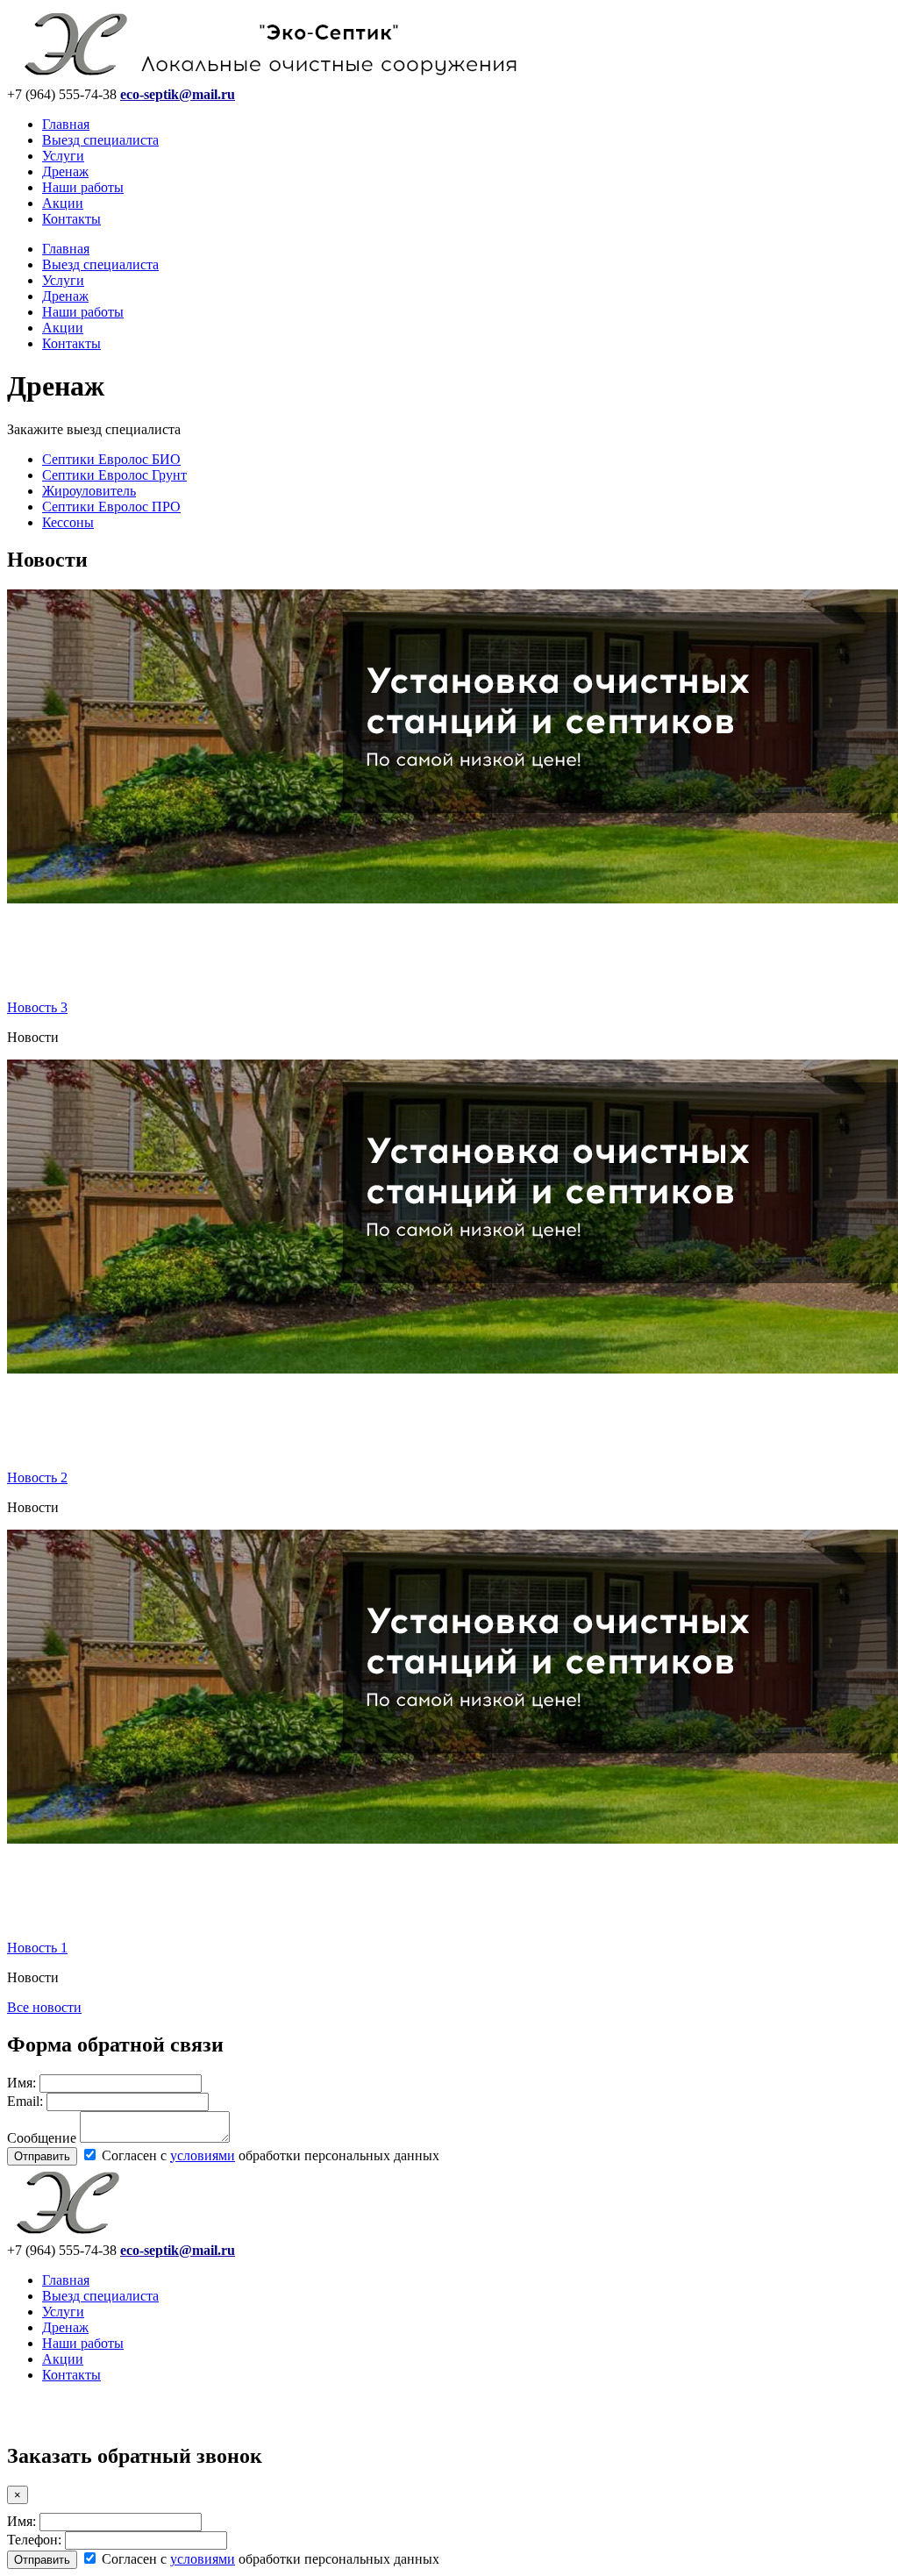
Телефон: (34, 2540)
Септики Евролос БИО (111, 459)
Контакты (71, 219)
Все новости (44, 2007)
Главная (66, 124)
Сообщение (42, 2138)
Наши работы (83, 187)
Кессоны (68, 522)
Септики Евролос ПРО (111, 507)
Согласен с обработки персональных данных (269, 2155)
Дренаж (65, 171)
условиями (203, 2155)
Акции (63, 203)
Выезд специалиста (100, 140)
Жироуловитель (89, 491)
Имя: (21, 2083)
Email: (25, 2101)
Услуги (63, 156)
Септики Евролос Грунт (114, 475)
